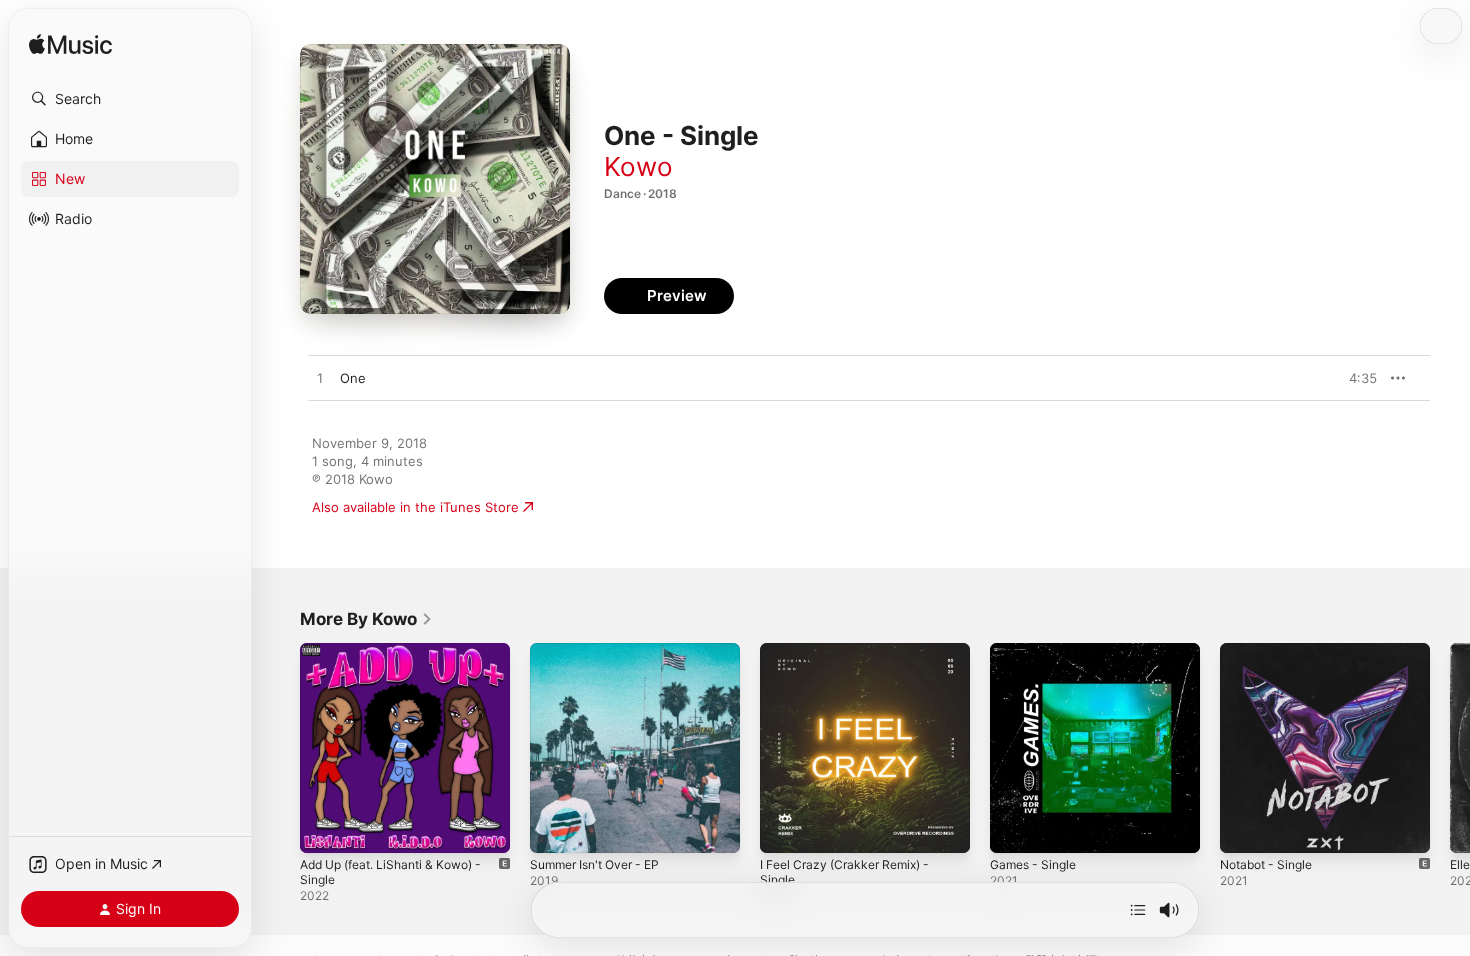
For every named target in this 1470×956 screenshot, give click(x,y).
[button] (130, 99)
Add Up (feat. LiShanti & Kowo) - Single (401, 659)
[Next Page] (1450, 748)
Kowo (638, 166)
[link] (366, 619)
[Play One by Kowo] (320, 379)
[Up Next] (1138, 910)
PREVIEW (1355, 378)
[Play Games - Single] (1015, 828)
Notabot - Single (1271, 651)
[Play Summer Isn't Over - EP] (555, 828)
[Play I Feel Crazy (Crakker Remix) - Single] (785, 828)
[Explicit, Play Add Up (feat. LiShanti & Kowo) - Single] (325, 828)
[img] (70, 45)
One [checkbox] (353, 378)
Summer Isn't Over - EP (602, 651)
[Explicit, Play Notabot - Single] (1245, 828)
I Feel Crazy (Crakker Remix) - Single (852, 659)
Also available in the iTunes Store (415, 507)
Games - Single (1037, 651)
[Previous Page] (280, 748)
